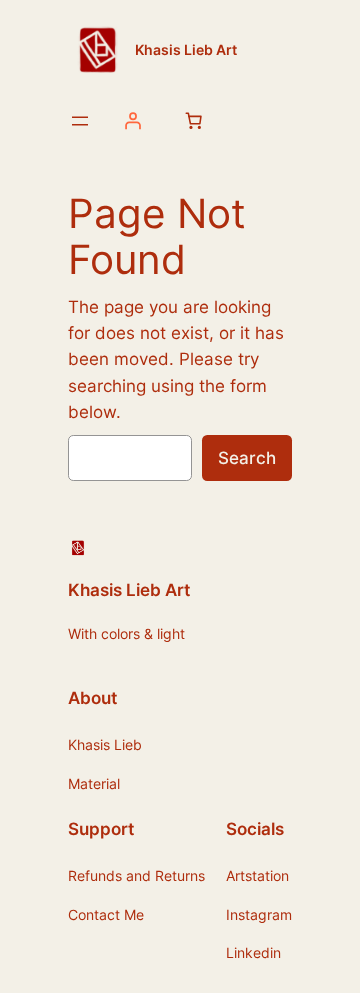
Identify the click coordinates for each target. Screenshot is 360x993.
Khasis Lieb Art (186, 49)
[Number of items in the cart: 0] (193, 121)
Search (247, 458)
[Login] (132, 121)
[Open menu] (80, 121)
